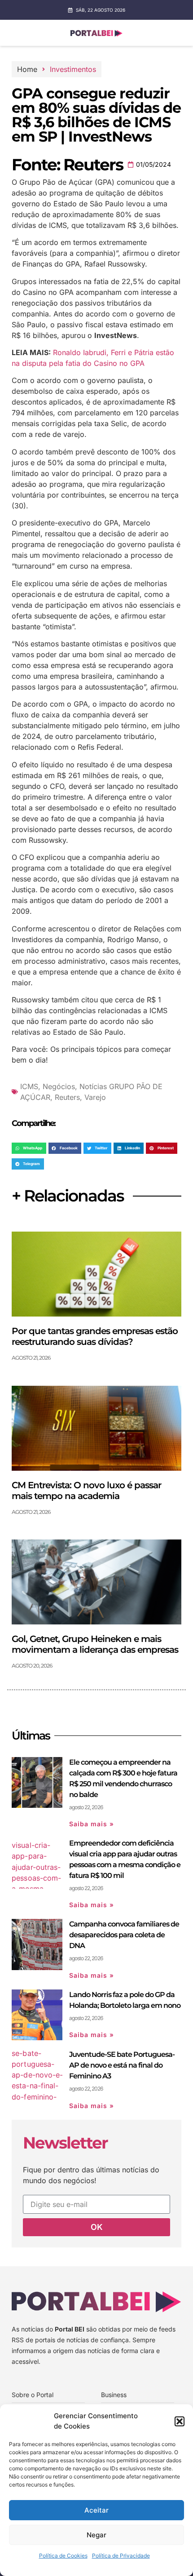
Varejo (95, 1097)
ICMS (29, 1086)
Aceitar (96, 2510)
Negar (96, 2535)
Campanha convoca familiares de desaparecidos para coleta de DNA (124, 1935)
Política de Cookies (63, 2556)
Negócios (59, 1086)
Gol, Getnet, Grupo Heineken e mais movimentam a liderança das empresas (95, 1644)
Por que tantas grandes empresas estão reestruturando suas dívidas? (95, 1336)
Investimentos (73, 69)
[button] (180, 2421)
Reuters (67, 1097)
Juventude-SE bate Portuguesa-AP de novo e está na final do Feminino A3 (122, 2065)
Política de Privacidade (121, 2556)
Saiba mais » (92, 1824)
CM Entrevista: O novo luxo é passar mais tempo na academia (86, 1490)
